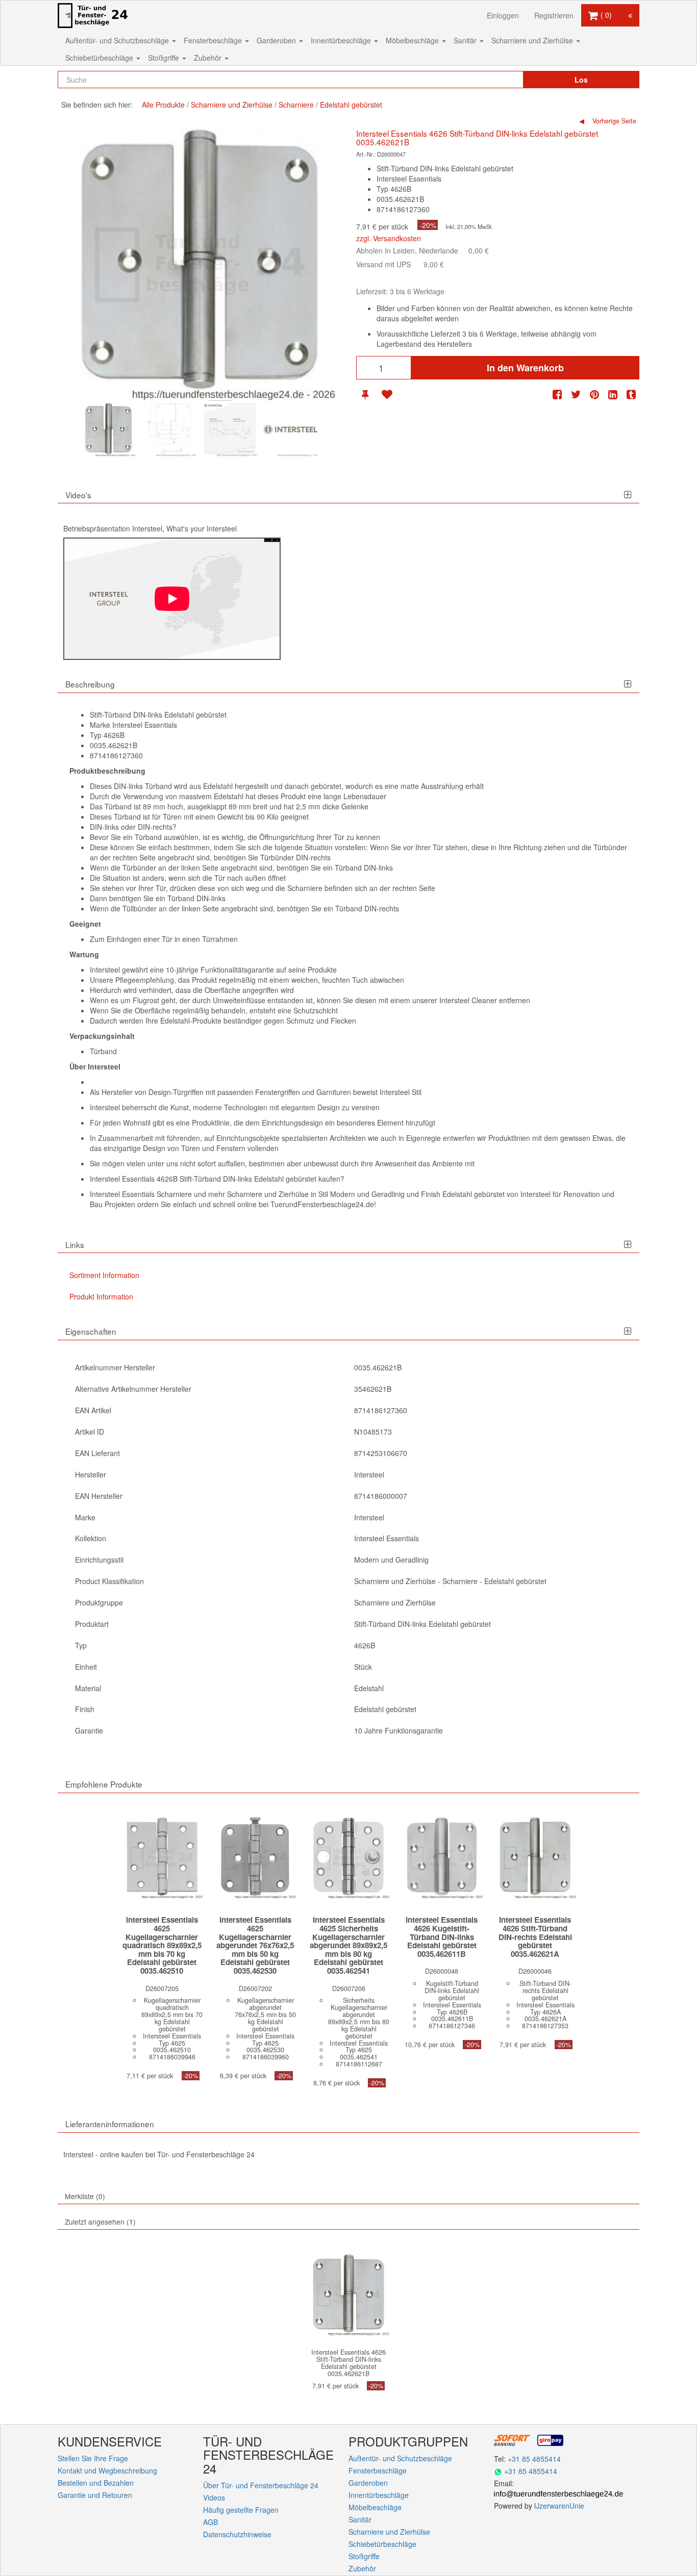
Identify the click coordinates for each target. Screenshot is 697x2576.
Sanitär (466, 40)
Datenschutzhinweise (237, 2534)
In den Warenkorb (525, 368)
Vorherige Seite (613, 121)
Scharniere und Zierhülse (533, 40)
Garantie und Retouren (95, 2495)
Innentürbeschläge (342, 40)
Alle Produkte (163, 105)
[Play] (172, 599)
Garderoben (277, 40)
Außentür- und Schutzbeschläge (118, 40)
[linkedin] (613, 394)
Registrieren (554, 15)
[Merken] (365, 394)
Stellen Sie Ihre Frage (93, 2458)
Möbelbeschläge (413, 40)
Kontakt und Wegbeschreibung (107, 2470)
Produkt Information (101, 1296)
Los (581, 80)
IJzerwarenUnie (559, 2506)
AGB (210, 2522)
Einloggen (503, 15)
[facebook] (557, 394)
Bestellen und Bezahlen (96, 2483)
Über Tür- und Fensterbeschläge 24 (261, 2485)
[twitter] (576, 394)
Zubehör (209, 58)
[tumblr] (631, 394)
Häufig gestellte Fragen (241, 2510)
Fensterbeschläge (214, 40)
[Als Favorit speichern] (387, 394)
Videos (214, 2497)
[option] (108, 430)
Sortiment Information (104, 1275)
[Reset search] (494, 80)
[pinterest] (594, 394)
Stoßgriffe (165, 58)
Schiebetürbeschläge (100, 58)
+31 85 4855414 (534, 2459)
